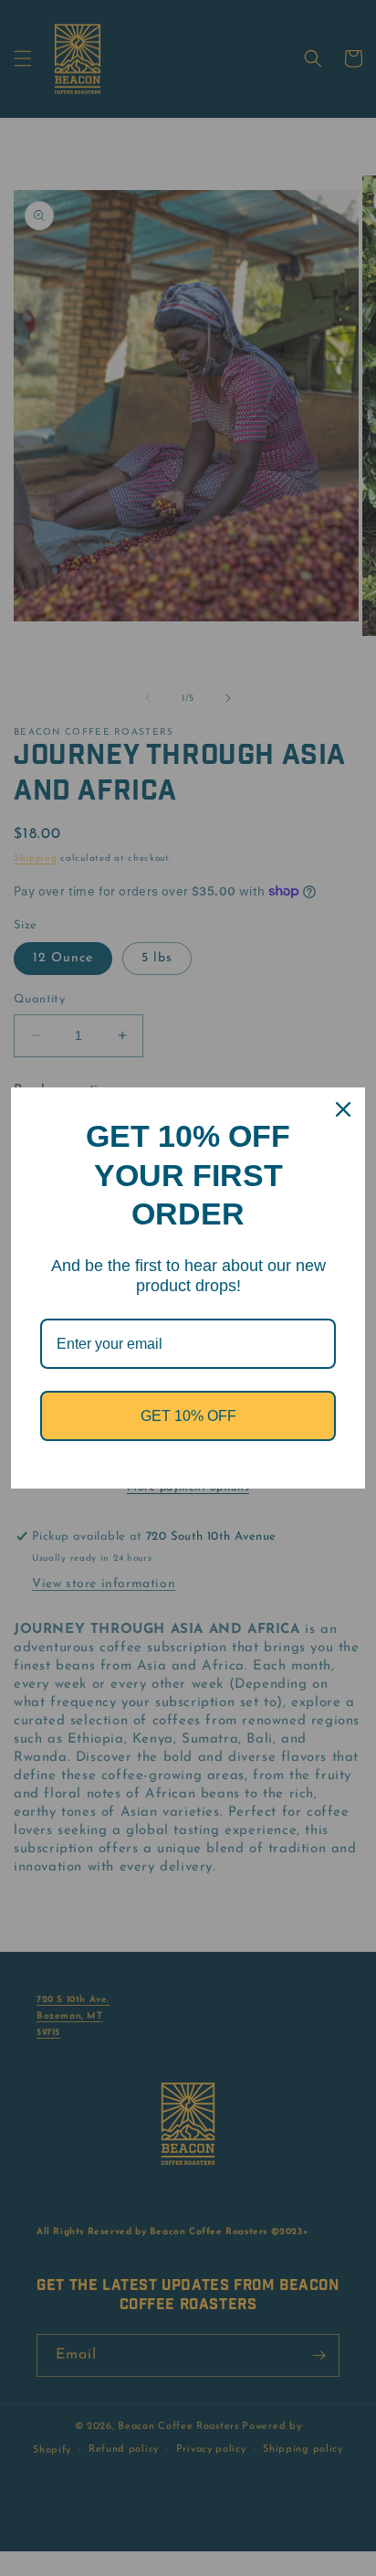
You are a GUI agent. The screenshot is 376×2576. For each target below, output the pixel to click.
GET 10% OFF (188, 1416)
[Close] (343, 1109)
